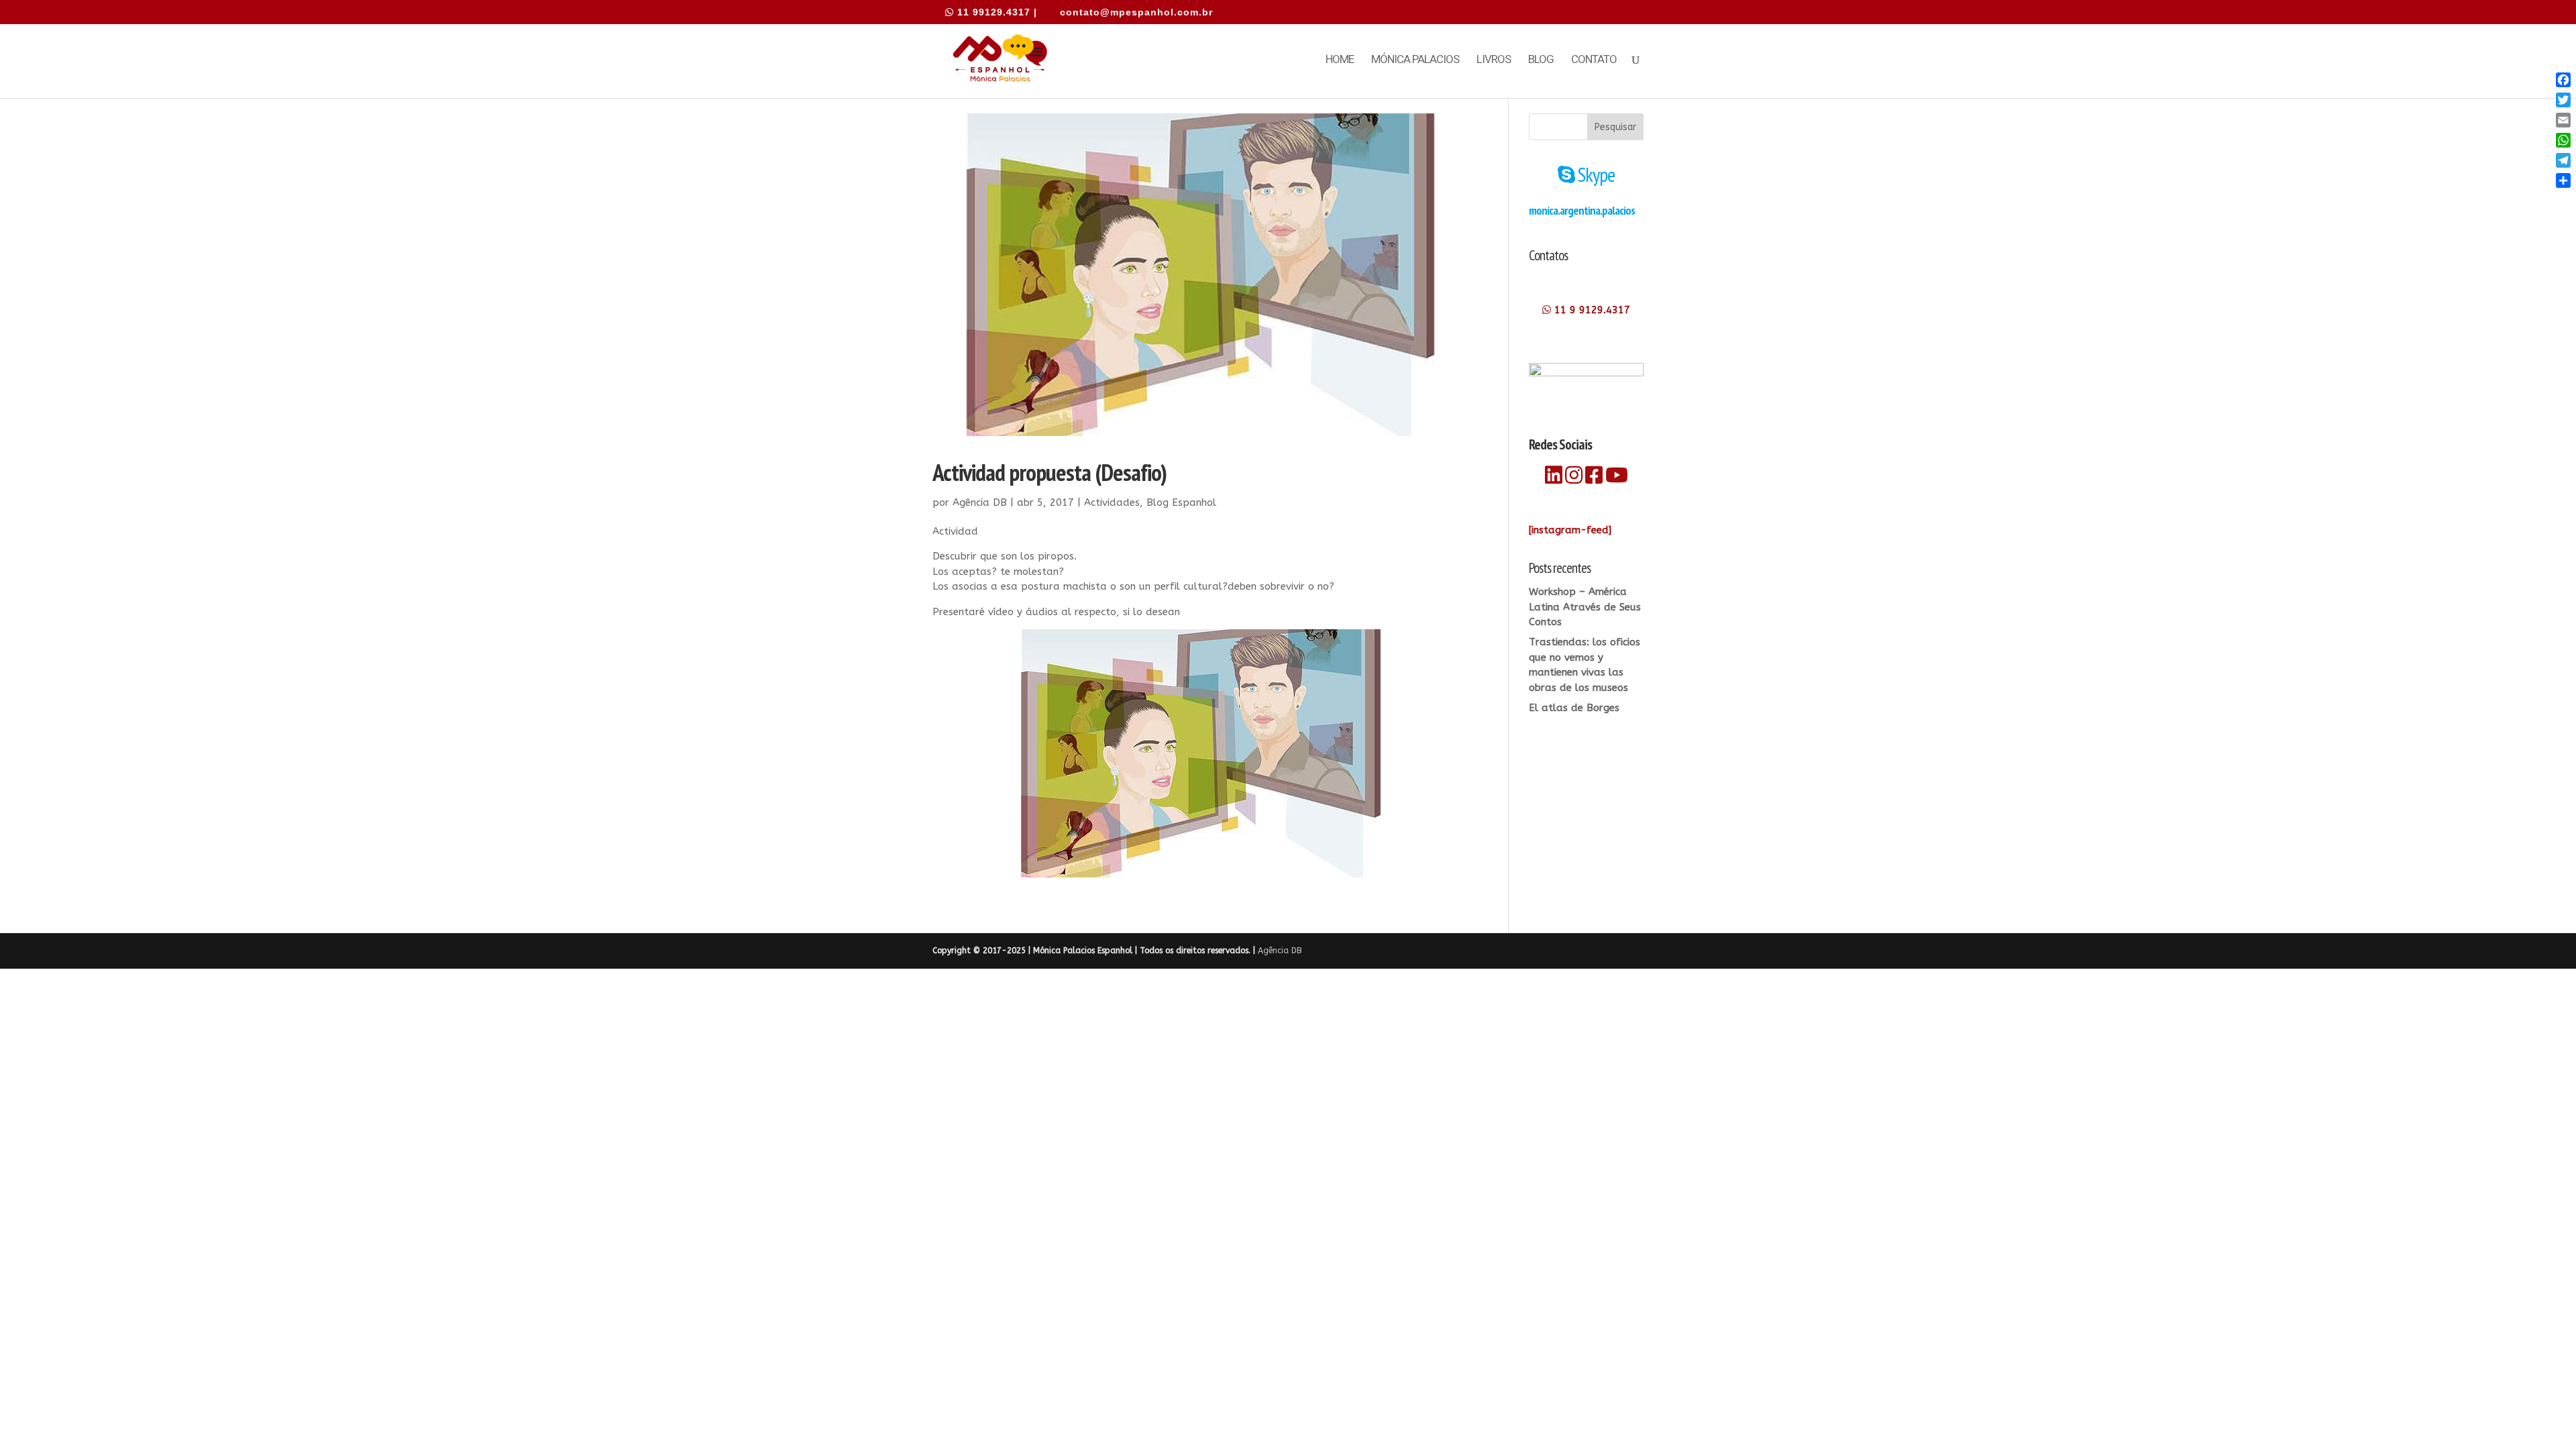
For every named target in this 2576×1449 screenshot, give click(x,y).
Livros (1494, 60)
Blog (1541, 60)
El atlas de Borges (1574, 708)
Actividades (1112, 502)
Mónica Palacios (1415, 60)
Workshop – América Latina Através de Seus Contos (1585, 607)
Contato (1594, 60)
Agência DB (980, 502)
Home (1340, 60)
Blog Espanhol (1181, 502)
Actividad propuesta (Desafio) (1050, 472)
